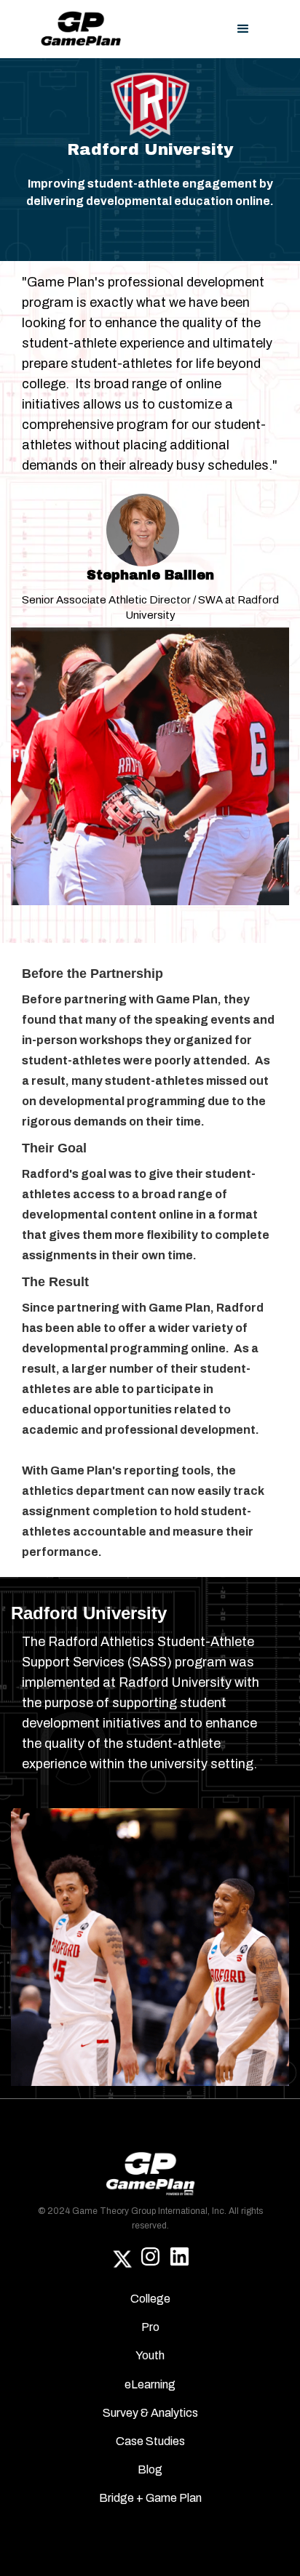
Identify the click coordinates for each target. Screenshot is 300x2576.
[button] (243, 29)
